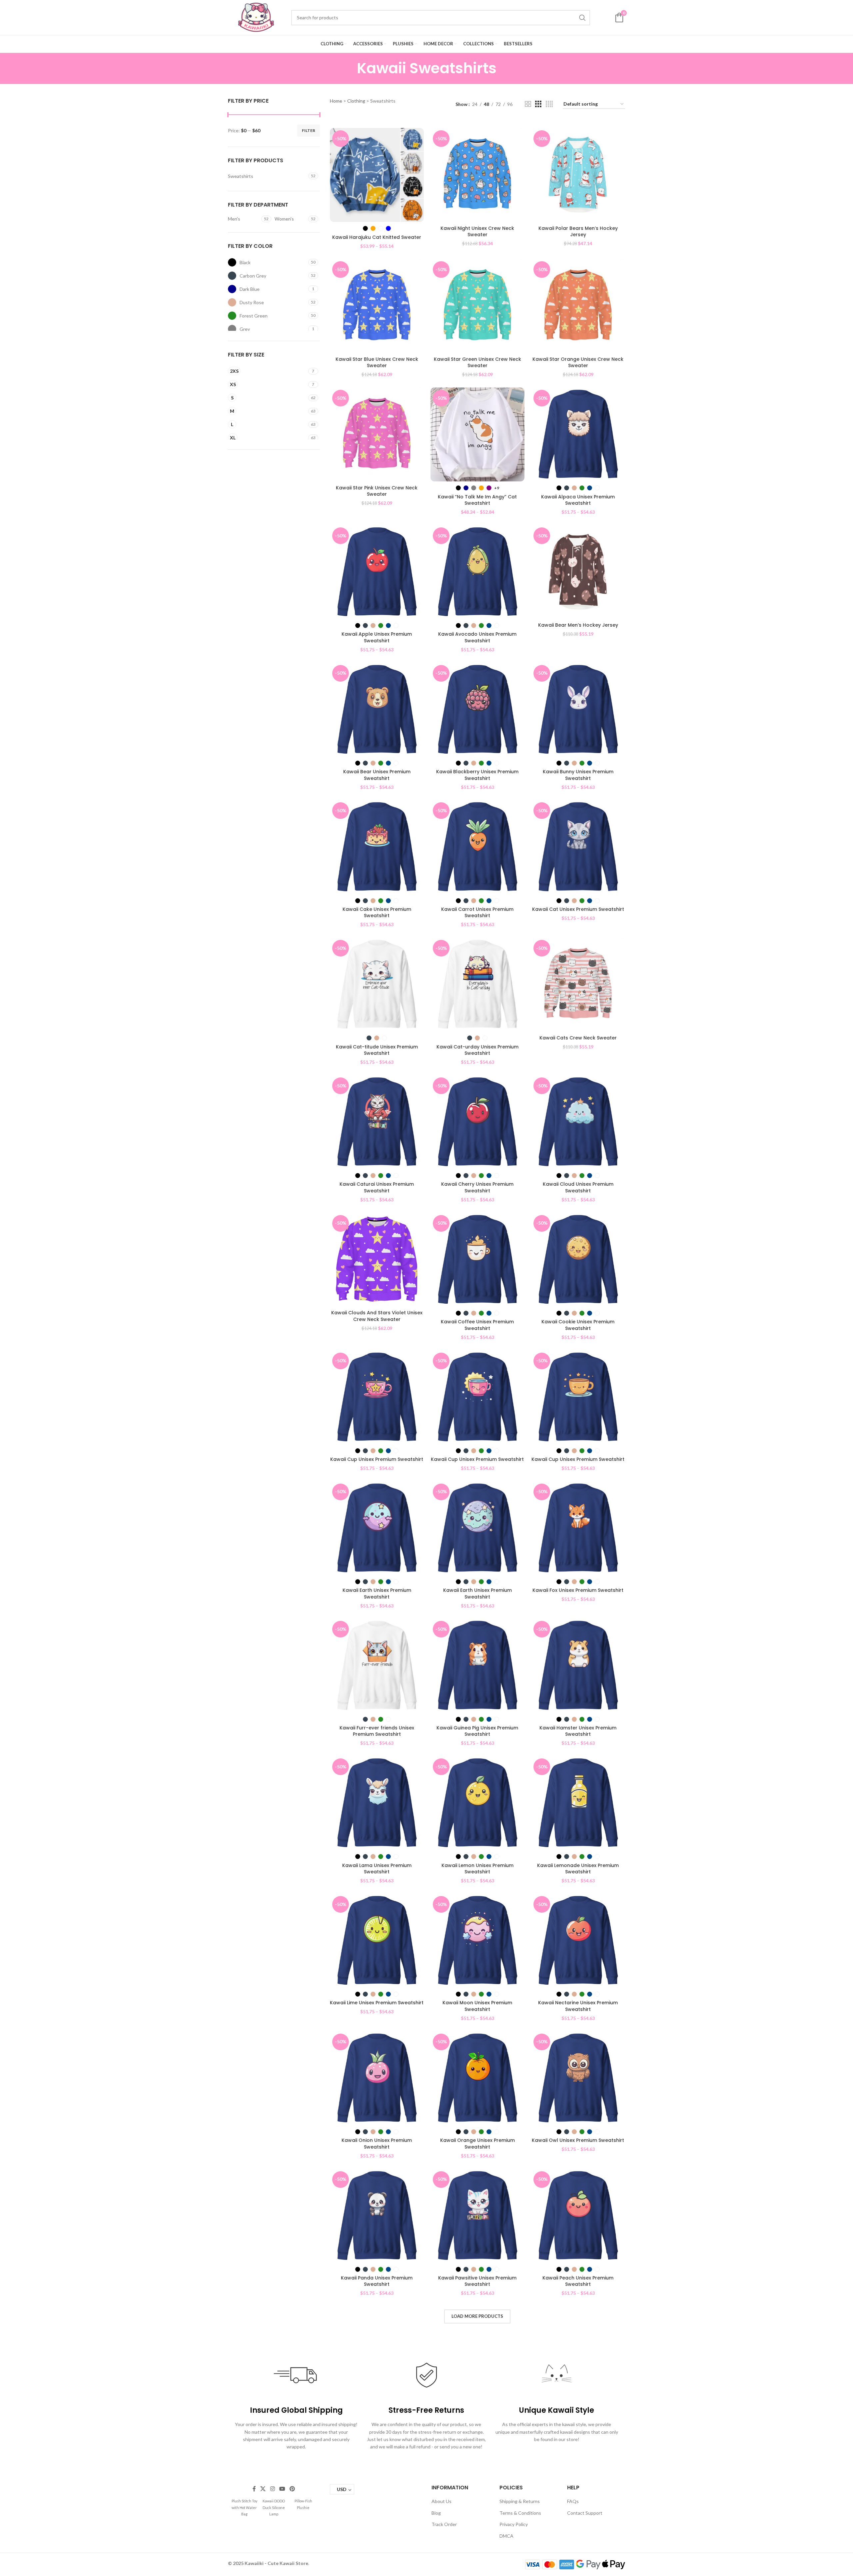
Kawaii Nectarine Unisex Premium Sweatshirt (578, 2006)
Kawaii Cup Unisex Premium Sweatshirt (377, 1459)
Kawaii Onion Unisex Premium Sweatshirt (377, 2144)
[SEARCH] (582, 18)
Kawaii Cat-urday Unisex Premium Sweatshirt (477, 1050)
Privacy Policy (514, 2524)
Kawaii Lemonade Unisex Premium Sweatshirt (578, 1869)
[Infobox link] (244, 2507)
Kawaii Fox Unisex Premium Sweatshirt (578, 1590)
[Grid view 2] (528, 104)
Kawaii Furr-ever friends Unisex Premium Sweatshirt (377, 1731)
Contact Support (585, 2513)
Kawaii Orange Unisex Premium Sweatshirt (477, 2144)
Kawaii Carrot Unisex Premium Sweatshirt (477, 913)
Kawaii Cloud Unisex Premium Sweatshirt (578, 1187)
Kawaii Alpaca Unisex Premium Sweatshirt (578, 500)
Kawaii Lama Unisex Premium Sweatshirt (377, 1869)
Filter (309, 130)
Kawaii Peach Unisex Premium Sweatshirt (578, 2281)
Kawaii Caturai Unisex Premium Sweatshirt (377, 1187)
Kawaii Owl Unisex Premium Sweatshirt (578, 2140)
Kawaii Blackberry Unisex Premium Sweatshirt (477, 775)
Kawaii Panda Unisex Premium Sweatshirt (377, 2281)
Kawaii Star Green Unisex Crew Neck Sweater (477, 362)
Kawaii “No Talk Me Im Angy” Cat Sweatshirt (477, 500)
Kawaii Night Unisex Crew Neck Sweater (477, 232)
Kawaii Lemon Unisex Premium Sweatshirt (477, 1869)
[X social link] (263, 2489)
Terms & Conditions (520, 2513)
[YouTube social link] (282, 2489)
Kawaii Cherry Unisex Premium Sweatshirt (477, 1187)
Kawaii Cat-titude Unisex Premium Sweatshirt (377, 1050)
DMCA (506, 2536)
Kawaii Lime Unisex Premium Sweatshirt (377, 2003)
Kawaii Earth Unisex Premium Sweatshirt (377, 1594)
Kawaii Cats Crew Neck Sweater (578, 1038)
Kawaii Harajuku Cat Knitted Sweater (377, 237)
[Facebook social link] (254, 2489)
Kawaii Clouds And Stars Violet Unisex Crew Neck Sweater (377, 1316)
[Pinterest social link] (292, 2489)
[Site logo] (256, 17)
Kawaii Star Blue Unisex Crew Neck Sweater (377, 362)
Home (336, 101)
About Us (441, 2501)
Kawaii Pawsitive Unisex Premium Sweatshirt (477, 2281)
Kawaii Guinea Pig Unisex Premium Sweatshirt (477, 1731)
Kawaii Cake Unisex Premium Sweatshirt (377, 913)
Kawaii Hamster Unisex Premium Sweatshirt (578, 1731)
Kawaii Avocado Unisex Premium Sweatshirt (477, 637)
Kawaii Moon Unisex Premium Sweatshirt (477, 2006)
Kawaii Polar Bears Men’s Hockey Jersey (578, 232)
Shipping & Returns (520, 2501)
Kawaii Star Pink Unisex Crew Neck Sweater (377, 491)
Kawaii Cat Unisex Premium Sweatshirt (578, 909)
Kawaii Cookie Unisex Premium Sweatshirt (578, 1325)
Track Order (444, 2524)
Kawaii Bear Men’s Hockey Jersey (578, 625)
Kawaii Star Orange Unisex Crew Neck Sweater (578, 362)
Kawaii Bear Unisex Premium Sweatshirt (377, 775)
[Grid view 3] (538, 104)
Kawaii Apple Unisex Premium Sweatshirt (377, 637)
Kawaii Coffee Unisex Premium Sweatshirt (477, 1325)
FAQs (573, 2501)
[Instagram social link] (272, 2489)
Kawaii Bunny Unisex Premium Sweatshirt (578, 775)
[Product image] (377, 175)
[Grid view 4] (549, 104)
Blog (436, 2513)
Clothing (356, 101)
